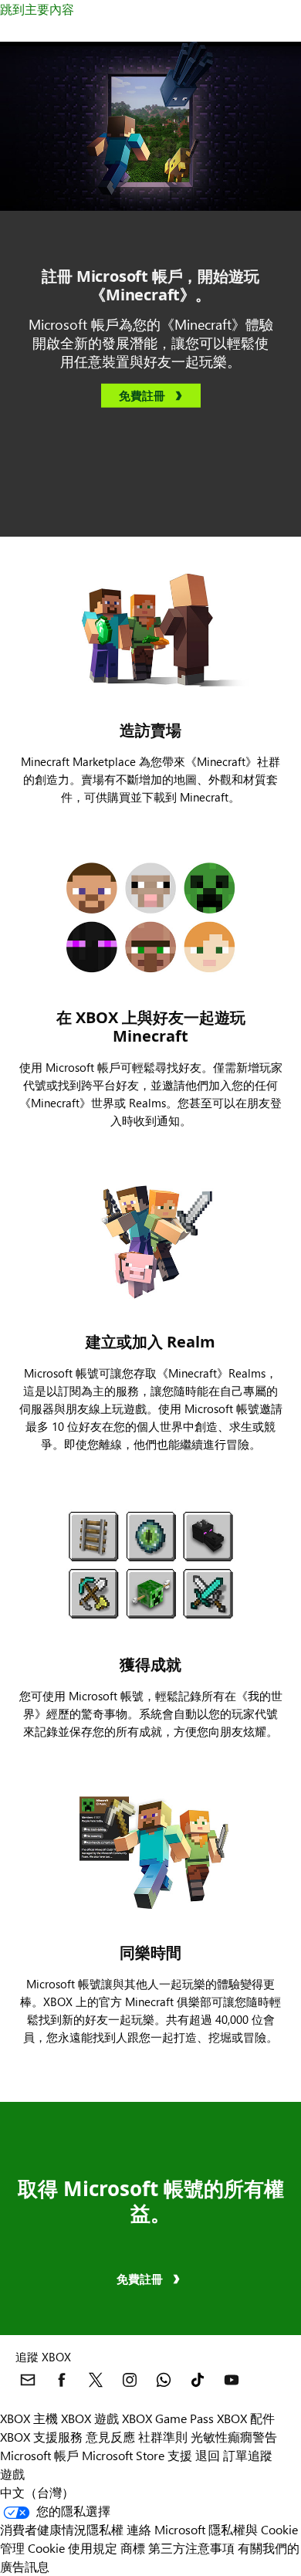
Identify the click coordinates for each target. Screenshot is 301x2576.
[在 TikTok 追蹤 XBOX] (198, 2380)
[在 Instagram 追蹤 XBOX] (130, 2380)
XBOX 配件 (246, 2418)
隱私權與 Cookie (253, 2529)
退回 (208, 2455)
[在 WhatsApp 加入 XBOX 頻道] (164, 2380)
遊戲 (12, 2474)
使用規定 (93, 2548)
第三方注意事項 (191, 2548)
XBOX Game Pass (168, 2418)
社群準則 (163, 2437)
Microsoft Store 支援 (137, 2455)
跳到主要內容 (37, 9)
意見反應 (110, 2437)
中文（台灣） (37, 2492)
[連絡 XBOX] (28, 2380)
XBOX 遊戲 (90, 2418)
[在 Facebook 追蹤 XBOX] (62, 2380)
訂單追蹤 (248, 2455)
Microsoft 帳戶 (39, 2455)
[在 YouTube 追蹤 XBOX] (232, 2380)
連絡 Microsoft (166, 2529)
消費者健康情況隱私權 (62, 2529)
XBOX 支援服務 (41, 2437)
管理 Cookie (32, 2548)
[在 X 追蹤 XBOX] (96, 2380)
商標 (133, 2548)
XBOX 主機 (29, 2418)
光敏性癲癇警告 (234, 2437)
